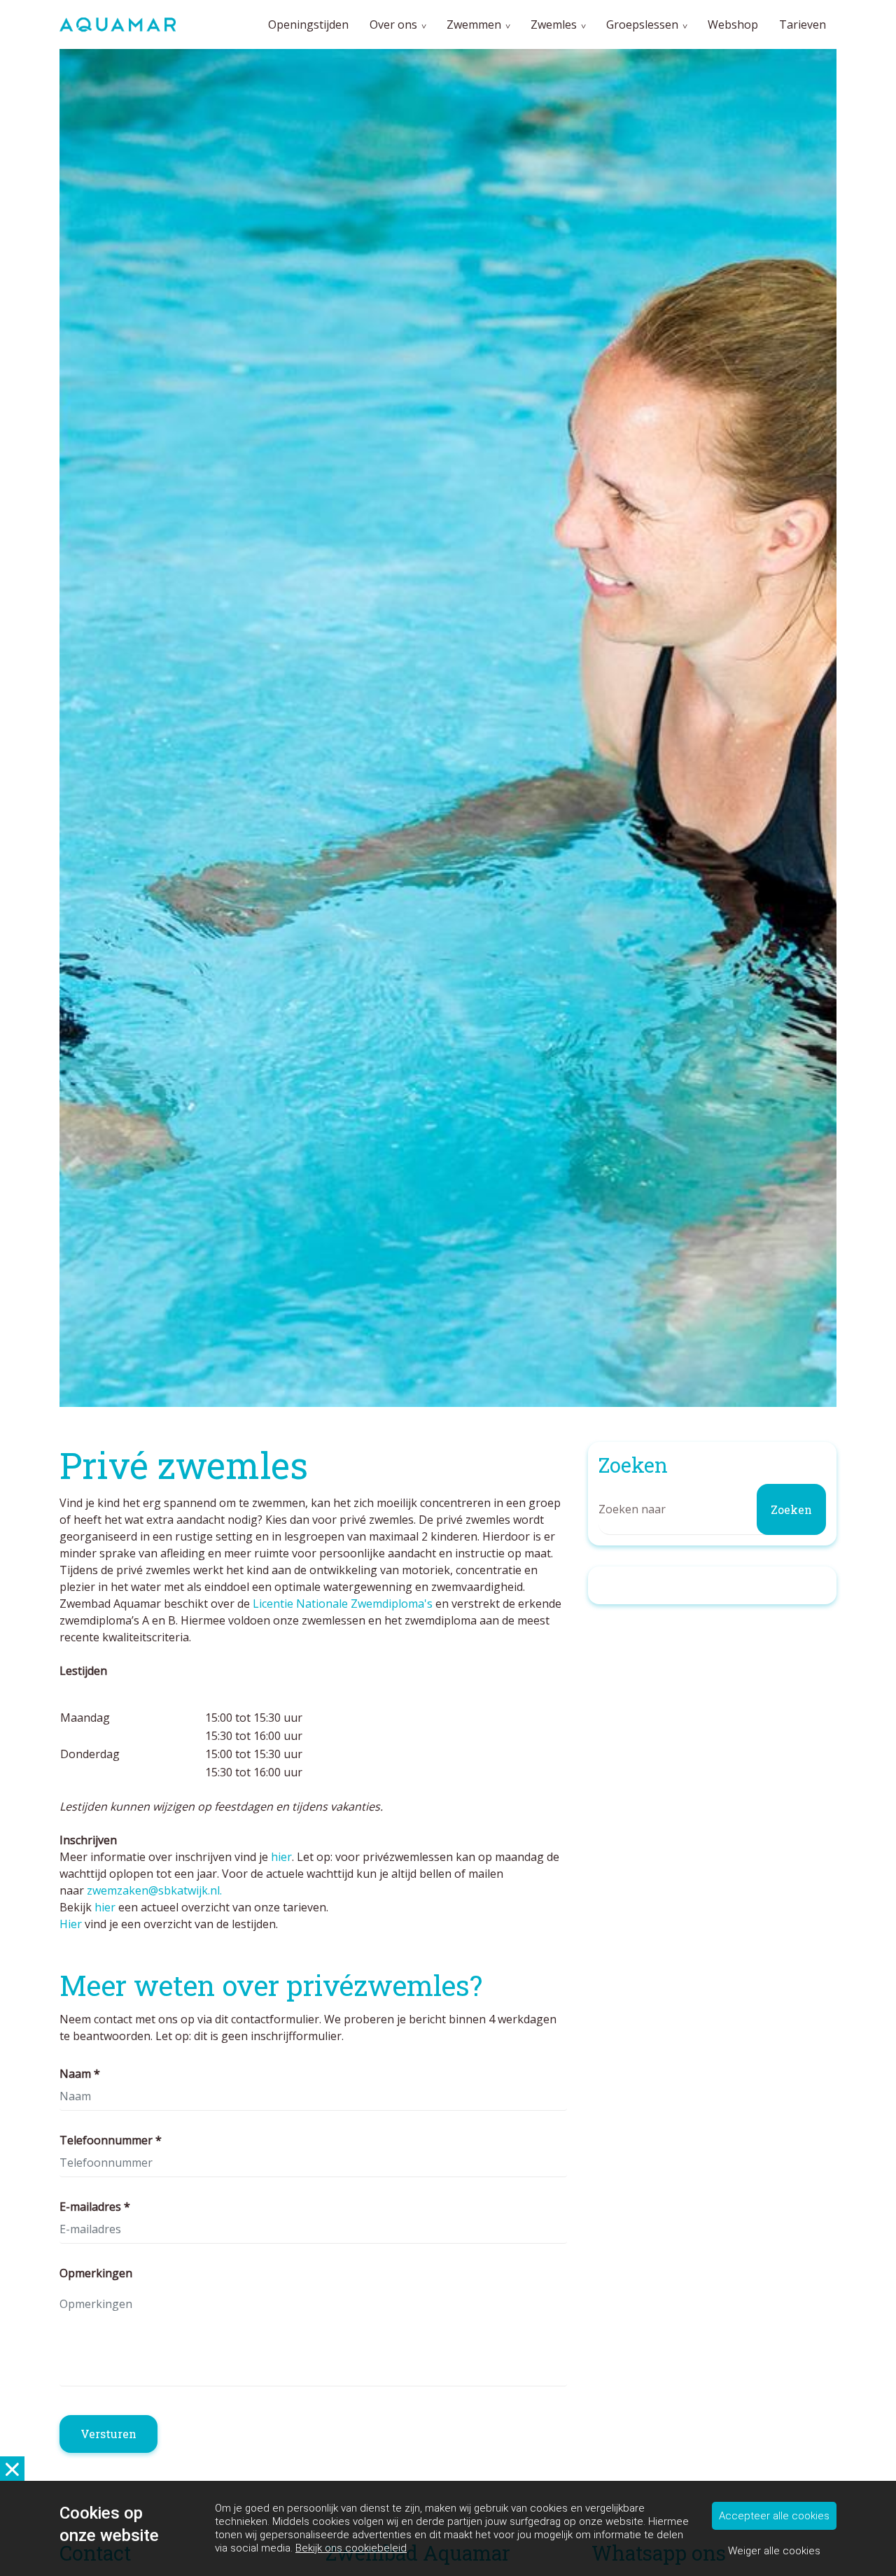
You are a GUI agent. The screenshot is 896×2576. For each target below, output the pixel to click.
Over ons (393, 24)
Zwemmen (474, 24)
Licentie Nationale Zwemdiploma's (343, 1604)
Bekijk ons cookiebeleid (351, 2548)
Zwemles (554, 24)
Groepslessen (642, 24)
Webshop (733, 24)
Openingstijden (308, 24)
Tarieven (803, 24)
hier (281, 1857)
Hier (72, 1924)
